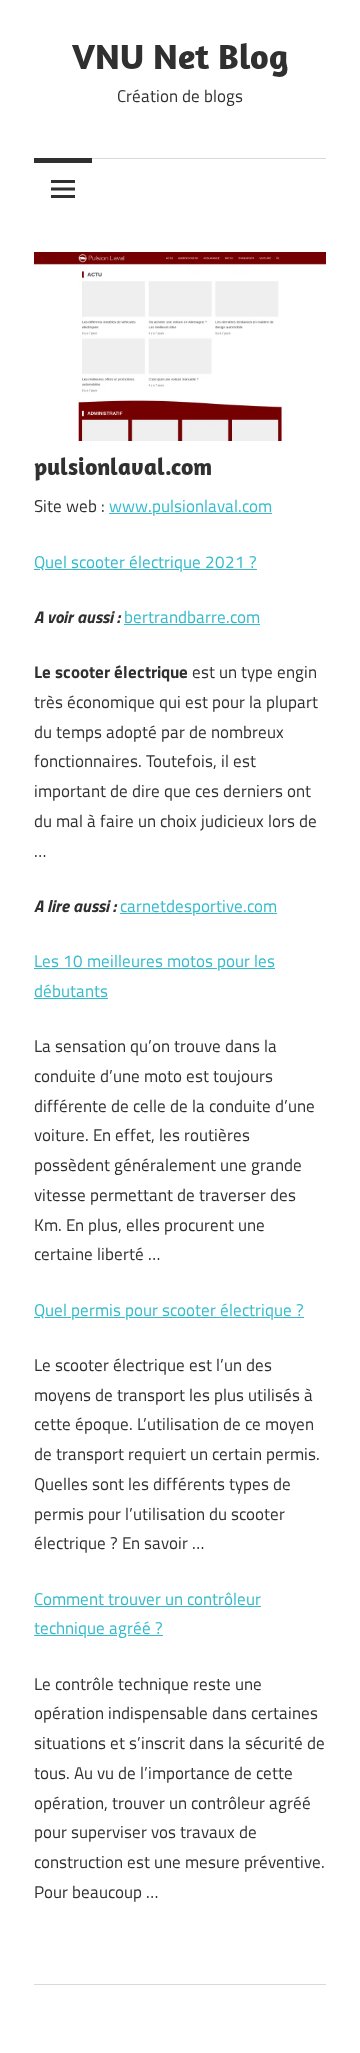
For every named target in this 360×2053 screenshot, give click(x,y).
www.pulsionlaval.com (190, 506)
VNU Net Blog (180, 55)
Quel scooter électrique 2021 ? (145, 562)
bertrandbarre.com (192, 617)
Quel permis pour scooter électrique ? (169, 1310)
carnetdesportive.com (198, 906)
